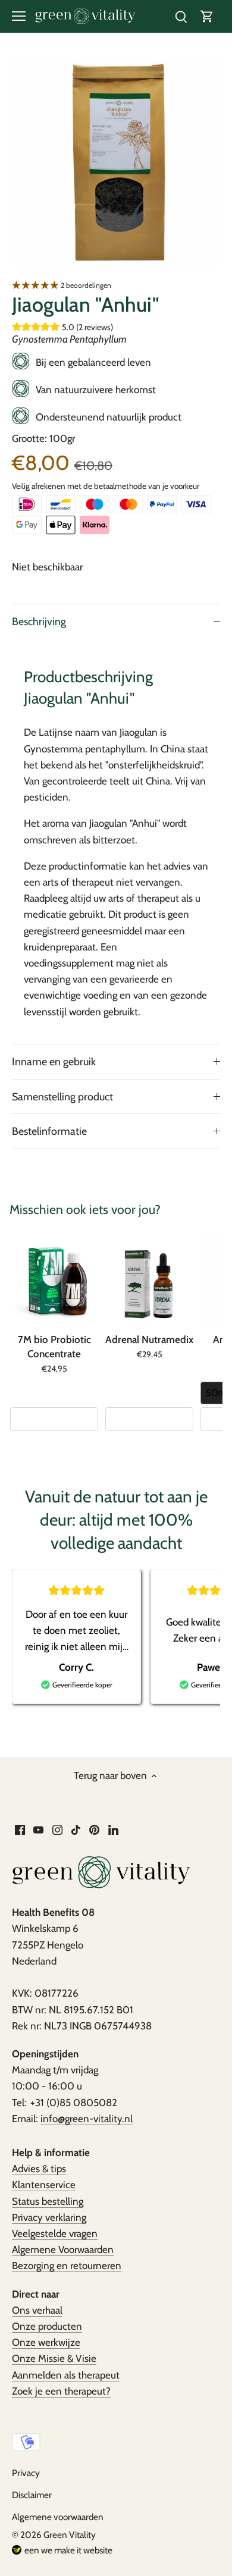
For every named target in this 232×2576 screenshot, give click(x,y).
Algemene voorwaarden (58, 2517)
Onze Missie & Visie (54, 2358)
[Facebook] (20, 1829)
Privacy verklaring (49, 2217)
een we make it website (68, 2550)
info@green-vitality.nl (87, 2119)
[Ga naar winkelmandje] (207, 16)
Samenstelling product (62, 1096)
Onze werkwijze (46, 2342)
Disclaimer (32, 2495)
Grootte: (29, 438)
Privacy (26, 2473)
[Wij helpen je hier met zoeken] (181, 16)
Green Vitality (70, 2535)
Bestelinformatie (49, 1131)
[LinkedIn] (113, 1829)
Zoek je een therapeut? (61, 2391)
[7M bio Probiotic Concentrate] (54, 1281)
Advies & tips (39, 2169)
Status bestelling (48, 2201)
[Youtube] (38, 1829)
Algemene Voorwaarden (63, 2249)
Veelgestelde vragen (55, 2233)
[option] (116, 162)
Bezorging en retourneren (67, 2266)
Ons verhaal (37, 2310)
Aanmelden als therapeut (66, 2375)
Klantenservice (44, 2185)
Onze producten (47, 2326)
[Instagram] (57, 1829)
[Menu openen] (19, 16)
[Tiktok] (76, 1829)
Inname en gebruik (54, 1061)
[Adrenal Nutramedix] (149, 1281)
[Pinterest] (94, 1829)
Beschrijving (39, 621)
